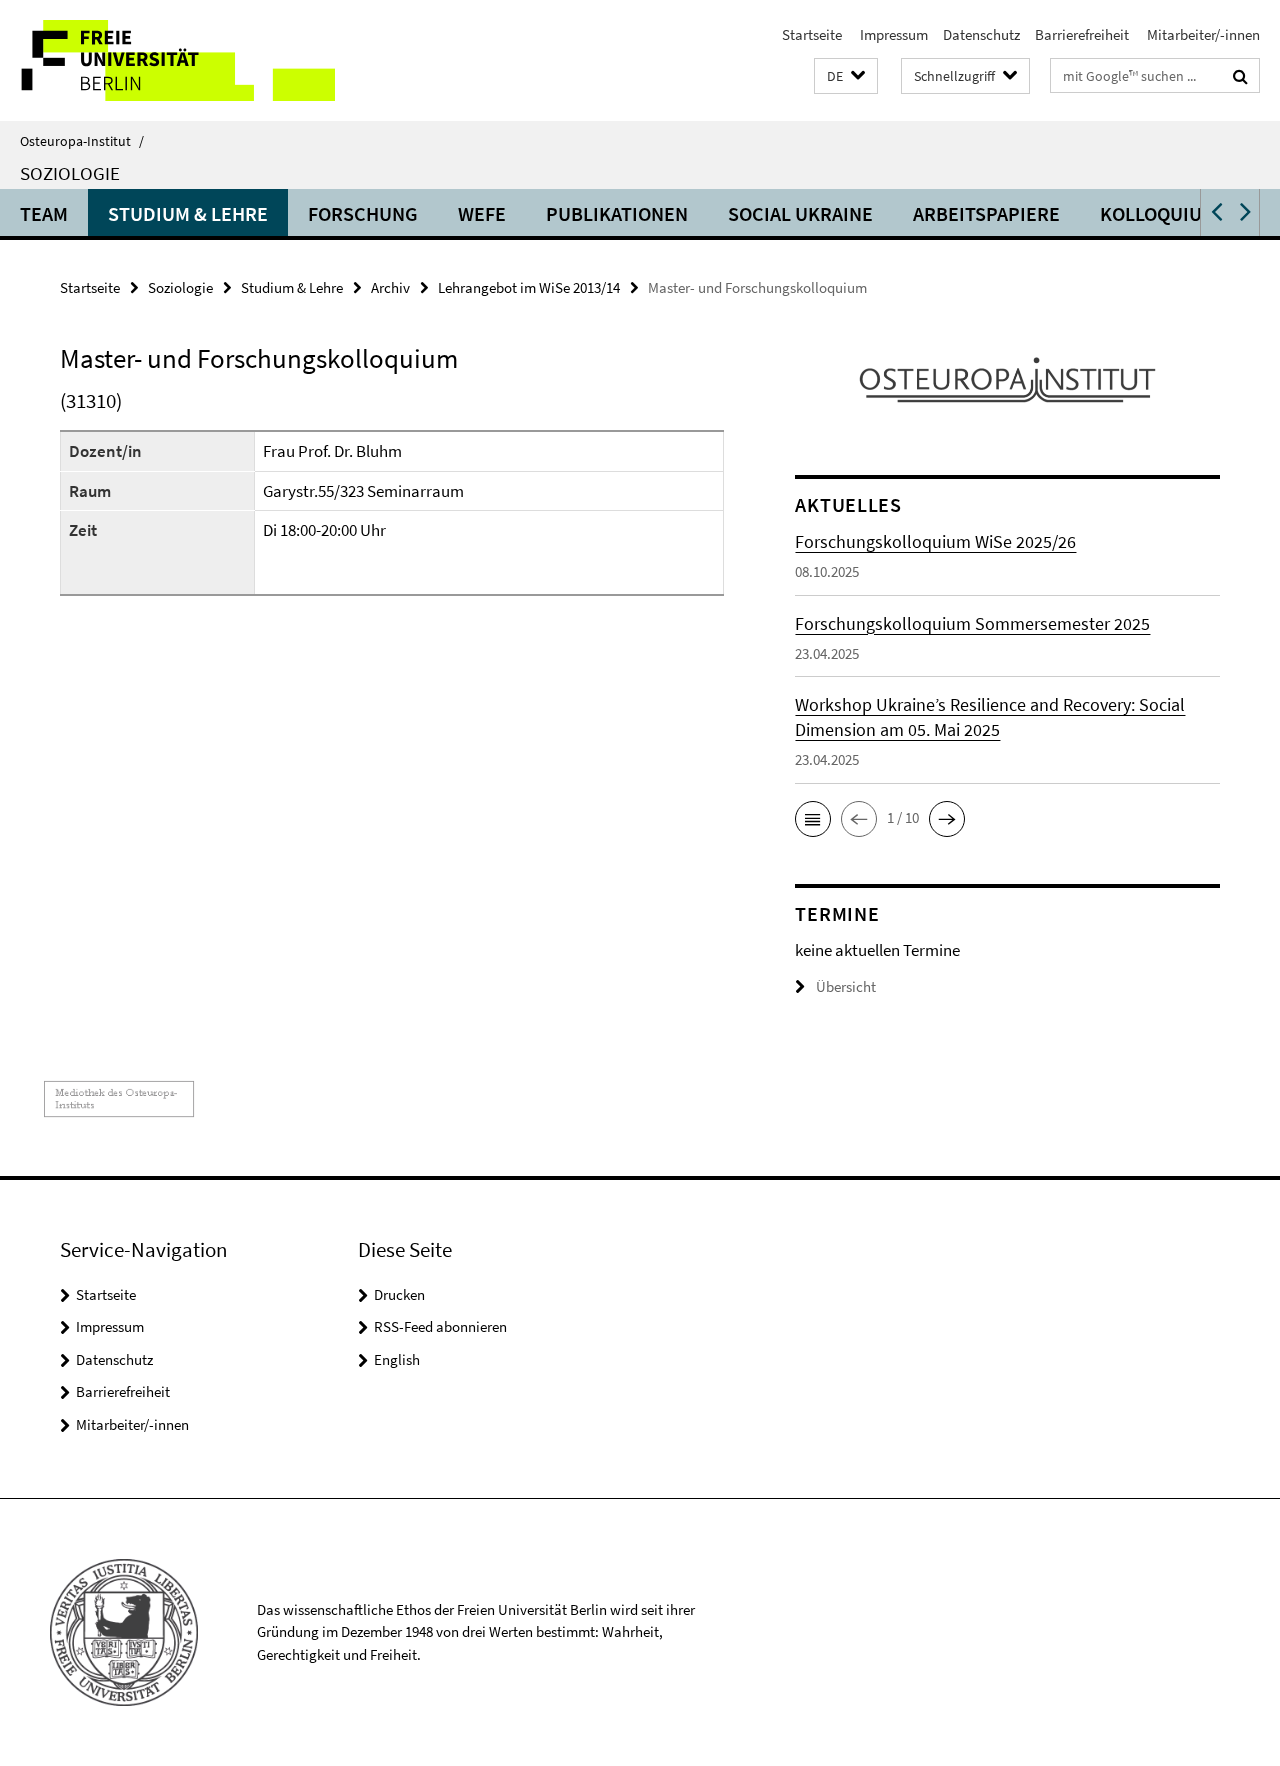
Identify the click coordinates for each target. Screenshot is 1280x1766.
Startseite (812, 34)
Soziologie (70, 173)
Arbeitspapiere (986, 213)
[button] (846, 76)
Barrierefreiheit (1082, 34)
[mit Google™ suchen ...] (1240, 76)
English (397, 1359)
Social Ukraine (800, 213)
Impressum (892, 34)
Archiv (390, 287)
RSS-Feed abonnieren (440, 1326)
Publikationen (617, 213)
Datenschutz (981, 34)
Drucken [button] (399, 1294)
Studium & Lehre (188, 213)
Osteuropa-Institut (82, 141)
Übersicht (846, 986)
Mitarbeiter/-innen (1202, 34)
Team (44, 213)
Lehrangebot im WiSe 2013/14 (529, 287)
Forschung (363, 213)
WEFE (482, 213)
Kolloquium (1158, 213)
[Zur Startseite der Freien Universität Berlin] (167, 60)
